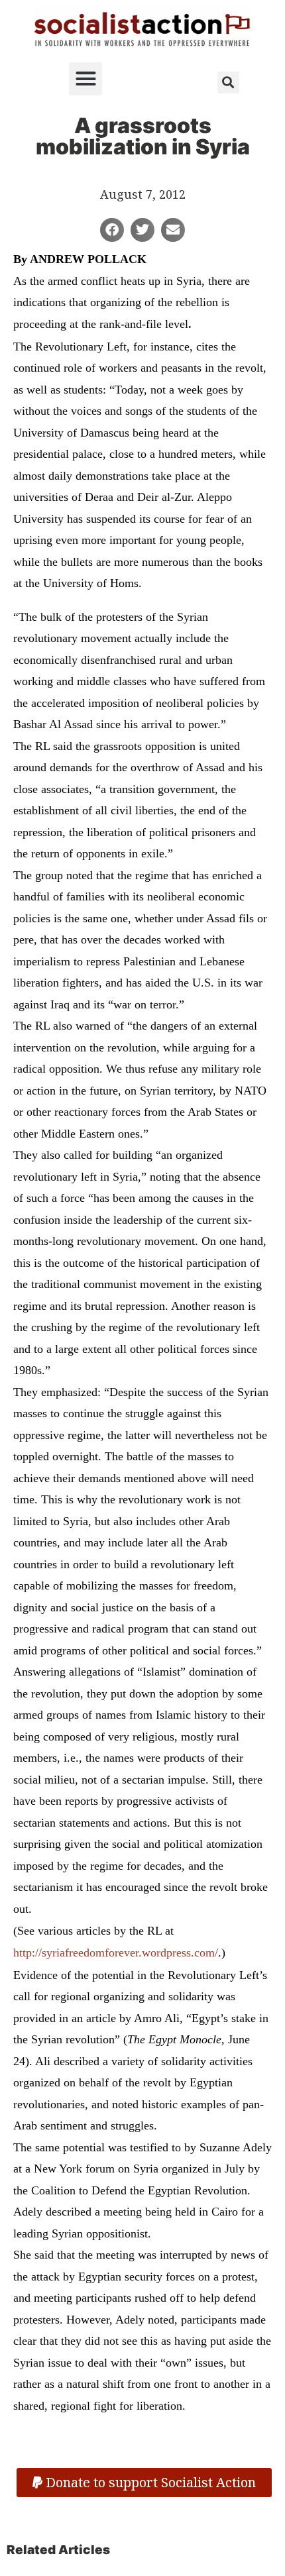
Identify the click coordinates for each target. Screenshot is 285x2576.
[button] (85, 79)
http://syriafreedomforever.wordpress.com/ (116, 1953)
